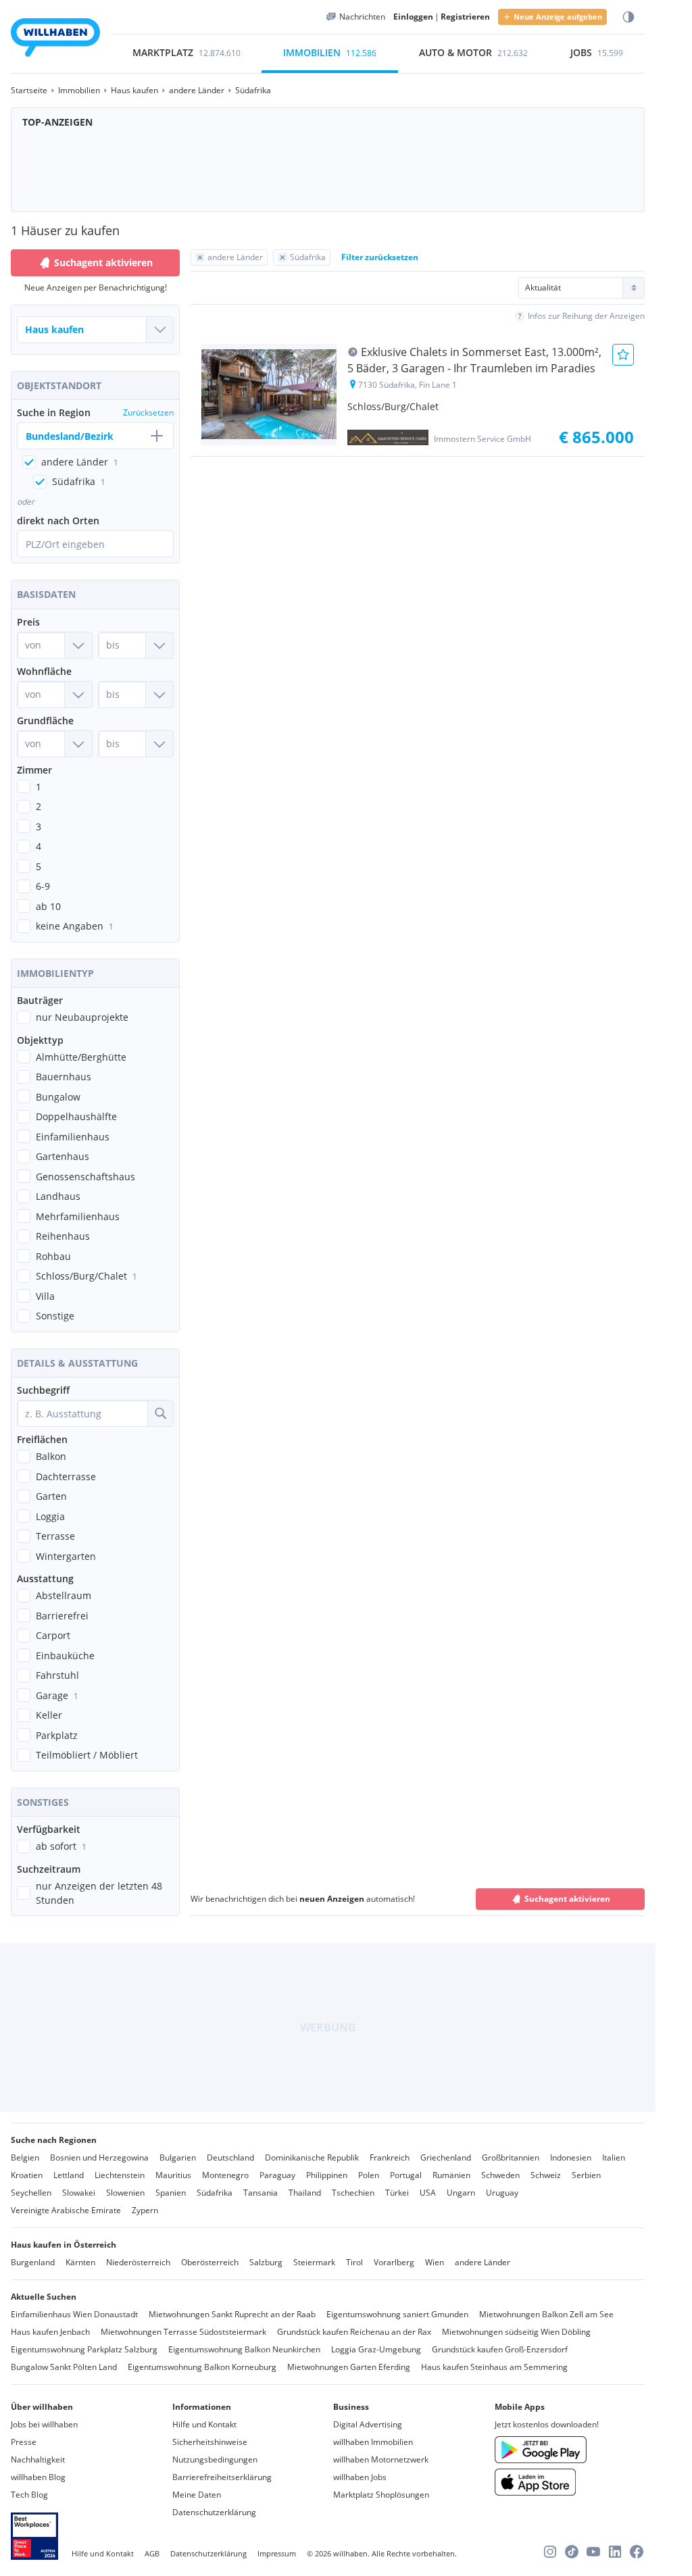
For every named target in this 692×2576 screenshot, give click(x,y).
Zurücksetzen (148, 412)
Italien (614, 2157)
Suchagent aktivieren (103, 262)
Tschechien (353, 2193)
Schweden (500, 2175)
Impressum (277, 2553)
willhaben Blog (38, 2477)
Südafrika (215, 2193)
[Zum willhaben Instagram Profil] (550, 2552)
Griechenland (446, 2157)
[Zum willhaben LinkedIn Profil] (615, 2552)
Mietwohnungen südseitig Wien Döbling (516, 2332)
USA (428, 2193)
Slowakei (79, 2193)
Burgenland (33, 2262)
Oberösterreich (210, 2262)
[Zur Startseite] (55, 40)
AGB (152, 2553)
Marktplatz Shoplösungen (381, 2495)
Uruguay (502, 2193)
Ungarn (461, 2193)
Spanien (171, 2193)
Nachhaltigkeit (38, 2459)
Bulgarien (178, 2157)
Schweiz (546, 2175)
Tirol (354, 2262)
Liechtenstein (120, 2175)
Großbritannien (511, 2157)
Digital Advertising (368, 2424)
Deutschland (230, 2157)
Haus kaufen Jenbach (50, 2332)
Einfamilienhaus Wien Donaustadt (74, 2314)
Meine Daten (197, 2495)
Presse (24, 2442)
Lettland (69, 2175)
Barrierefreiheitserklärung (222, 2477)
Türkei (397, 2193)
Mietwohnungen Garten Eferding (349, 2367)
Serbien (586, 2175)
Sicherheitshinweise (210, 2442)
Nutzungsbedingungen (215, 2459)
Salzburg (266, 2262)
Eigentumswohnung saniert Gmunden (397, 2314)
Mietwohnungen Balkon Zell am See (546, 2314)
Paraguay (277, 2175)
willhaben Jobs (360, 2477)
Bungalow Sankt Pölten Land (64, 2367)
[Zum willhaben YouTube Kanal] (593, 2552)
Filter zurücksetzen (380, 257)
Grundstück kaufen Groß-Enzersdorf (500, 2349)
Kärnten (80, 2262)
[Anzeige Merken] (623, 355)
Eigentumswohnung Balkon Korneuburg (202, 2367)
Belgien (25, 2157)
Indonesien (571, 2157)
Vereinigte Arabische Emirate (66, 2210)
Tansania (261, 2193)
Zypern (145, 2210)
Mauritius (173, 2175)
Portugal (406, 2175)
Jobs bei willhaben (44, 2424)
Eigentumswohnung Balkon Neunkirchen (244, 2349)
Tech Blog (29, 2495)
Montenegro (225, 2175)
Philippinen (327, 2175)
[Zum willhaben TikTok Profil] (572, 2552)
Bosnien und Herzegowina (99, 2157)
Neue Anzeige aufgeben (558, 17)
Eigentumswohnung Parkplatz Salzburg (84, 2349)
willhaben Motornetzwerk (381, 2459)
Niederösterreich (138, 2262)
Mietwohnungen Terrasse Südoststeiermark (183, 2332)
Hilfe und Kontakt (204, 2424)
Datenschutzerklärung (214, 2512)
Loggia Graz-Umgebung (376, 2349)
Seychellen (31, 2193)
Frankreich (390, 2157)
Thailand (305, 2193)
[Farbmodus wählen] (628, 17)
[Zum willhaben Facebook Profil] (637, 2552)
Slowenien (125, 2193)
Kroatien (27, 2175)
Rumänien (451, 2175)
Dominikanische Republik (312, 2157)
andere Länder (483, 2262)
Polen (369, 2175)
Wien (435, 2262)
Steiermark (314, 2262)
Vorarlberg (394, 2262)
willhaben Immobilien (373, 2442)
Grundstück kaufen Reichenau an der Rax (354, 2332)
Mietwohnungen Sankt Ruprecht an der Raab (232, 2314)
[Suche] (160, 1413)
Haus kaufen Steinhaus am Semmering (494, 2367)
